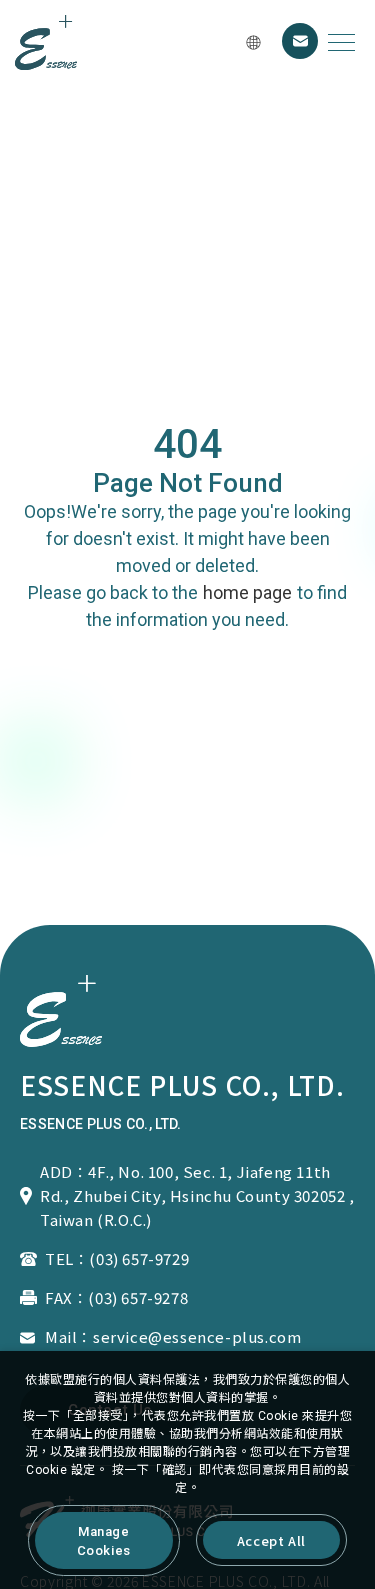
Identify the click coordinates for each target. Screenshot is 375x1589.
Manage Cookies (104, 1541)
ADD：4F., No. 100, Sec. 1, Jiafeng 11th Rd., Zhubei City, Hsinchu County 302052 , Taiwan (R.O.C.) (197, 1195)
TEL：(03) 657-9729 (117, 1258)
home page (247, 592)
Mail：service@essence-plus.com (173, 1336)
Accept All (271, 1540)
